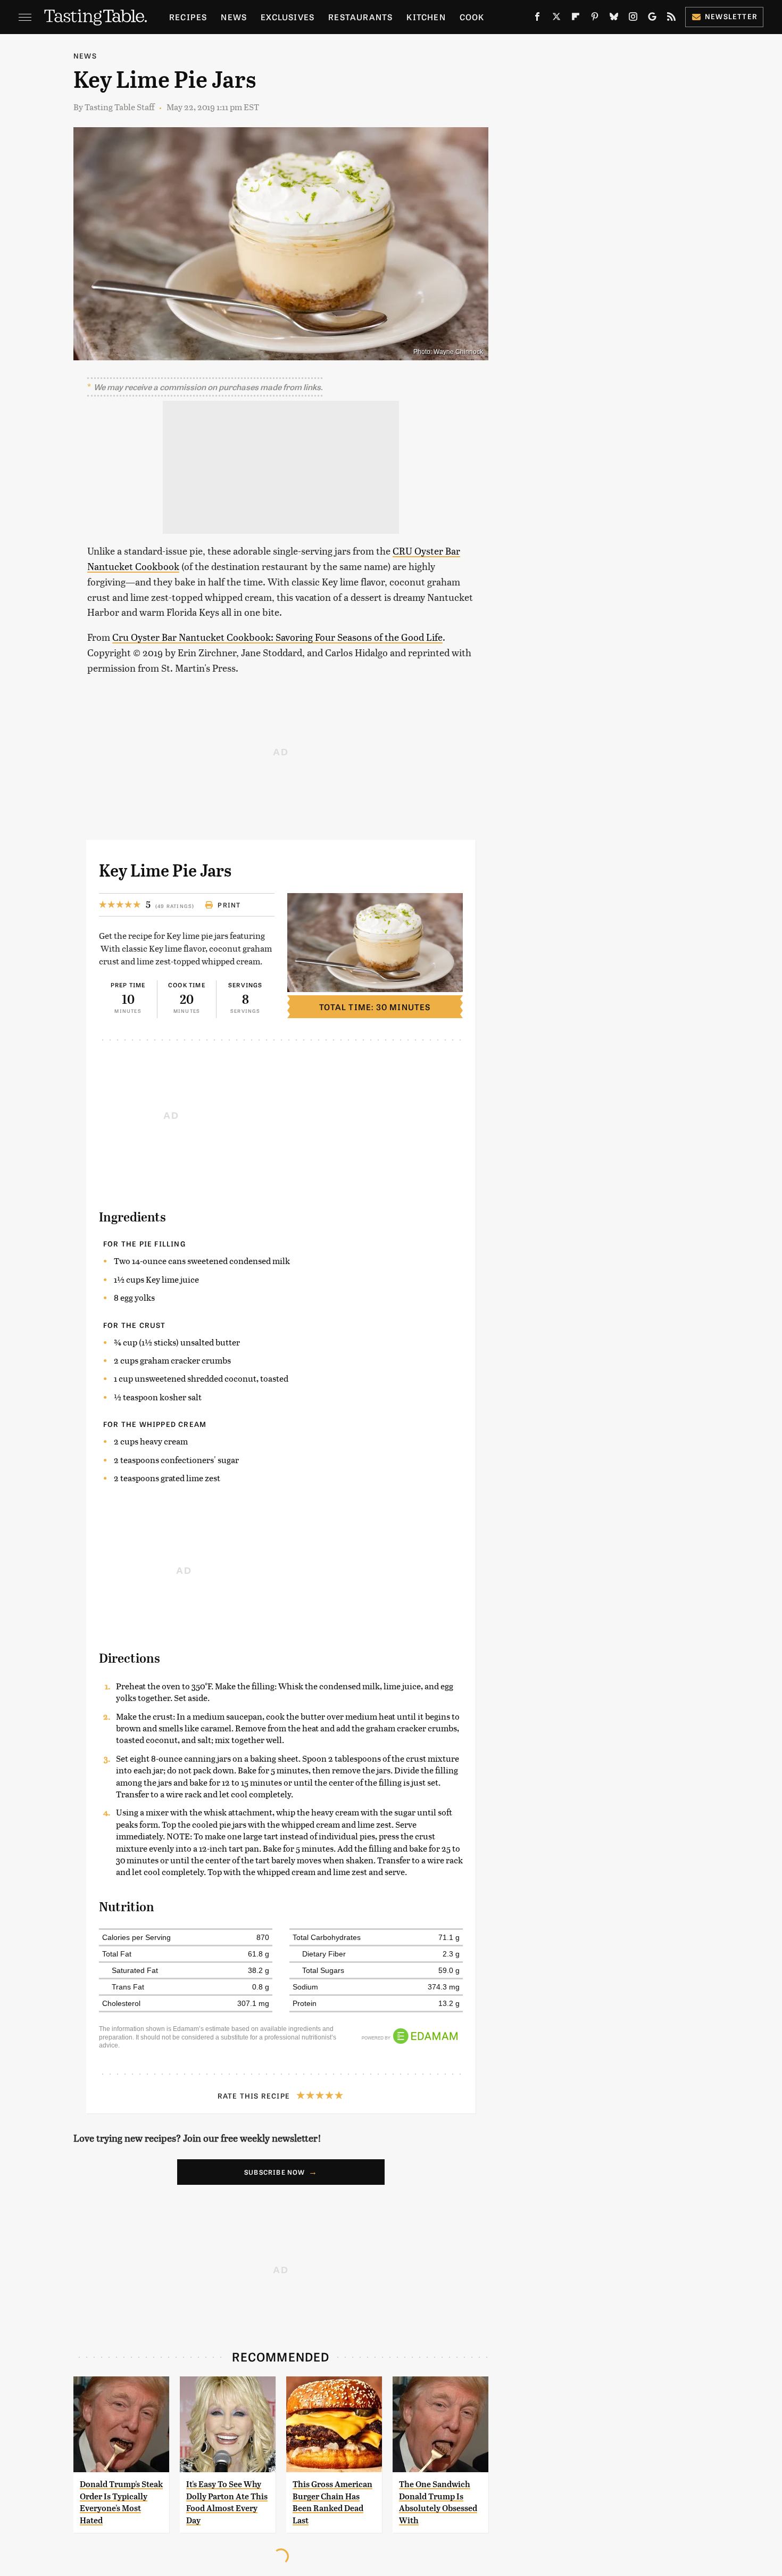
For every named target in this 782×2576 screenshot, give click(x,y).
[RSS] (671, 19)
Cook (472, 17)
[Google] (652, 19)
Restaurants (360, 17)
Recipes (188, 17)
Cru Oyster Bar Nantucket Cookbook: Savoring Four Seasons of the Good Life (277, 637)
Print (229, 905)
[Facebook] (537, 19)
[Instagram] (633, 19)
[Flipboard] (576, 19)
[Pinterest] (595, 19)
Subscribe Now (275, 2172)
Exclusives (288, 17)
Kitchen (426, 17)
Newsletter (731, 16)
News (234, 17)
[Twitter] (556, 19)
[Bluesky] (614, 19)
